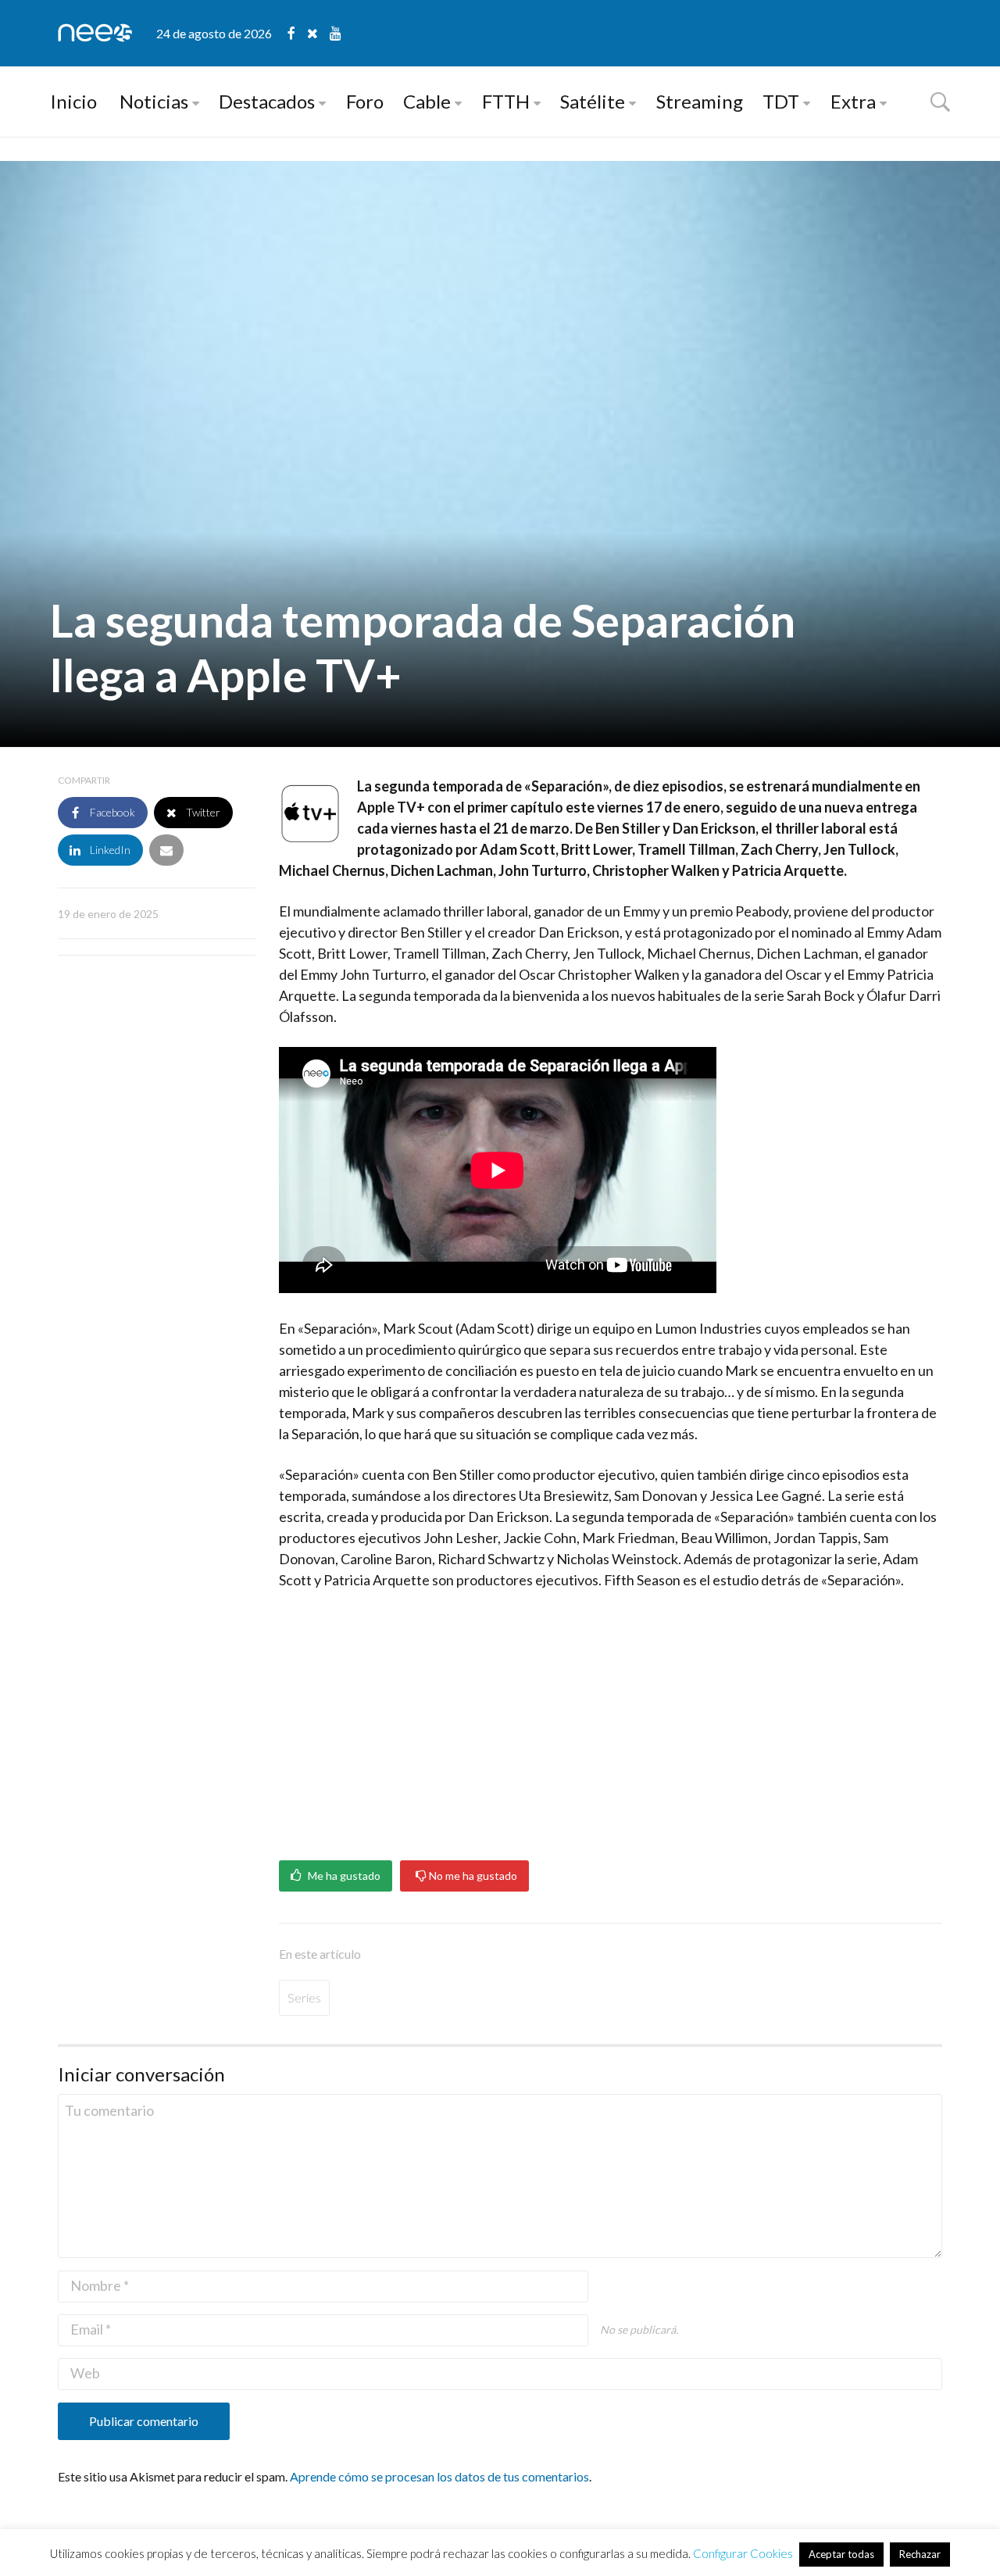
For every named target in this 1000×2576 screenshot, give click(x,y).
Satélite (593, 101)
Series (304, 1997)
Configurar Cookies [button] (743, 2553)
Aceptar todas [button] (841, 2554)
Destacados (267, 101)
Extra (853, 101)
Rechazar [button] (920, 2554)
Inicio (73, 101)
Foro (365, 101)
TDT (781, 101)
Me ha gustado (343, 1876)
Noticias (154, 101)
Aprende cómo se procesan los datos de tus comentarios (439, 2476)
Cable (427, 101)
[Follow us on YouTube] (336, 33)
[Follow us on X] (318, 33)
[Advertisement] (611, 1720)
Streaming (700, 101)
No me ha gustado (472, 1876)
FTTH (506, 101)
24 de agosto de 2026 (214, 33)
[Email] (166, 850)
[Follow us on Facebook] (297, 33)
